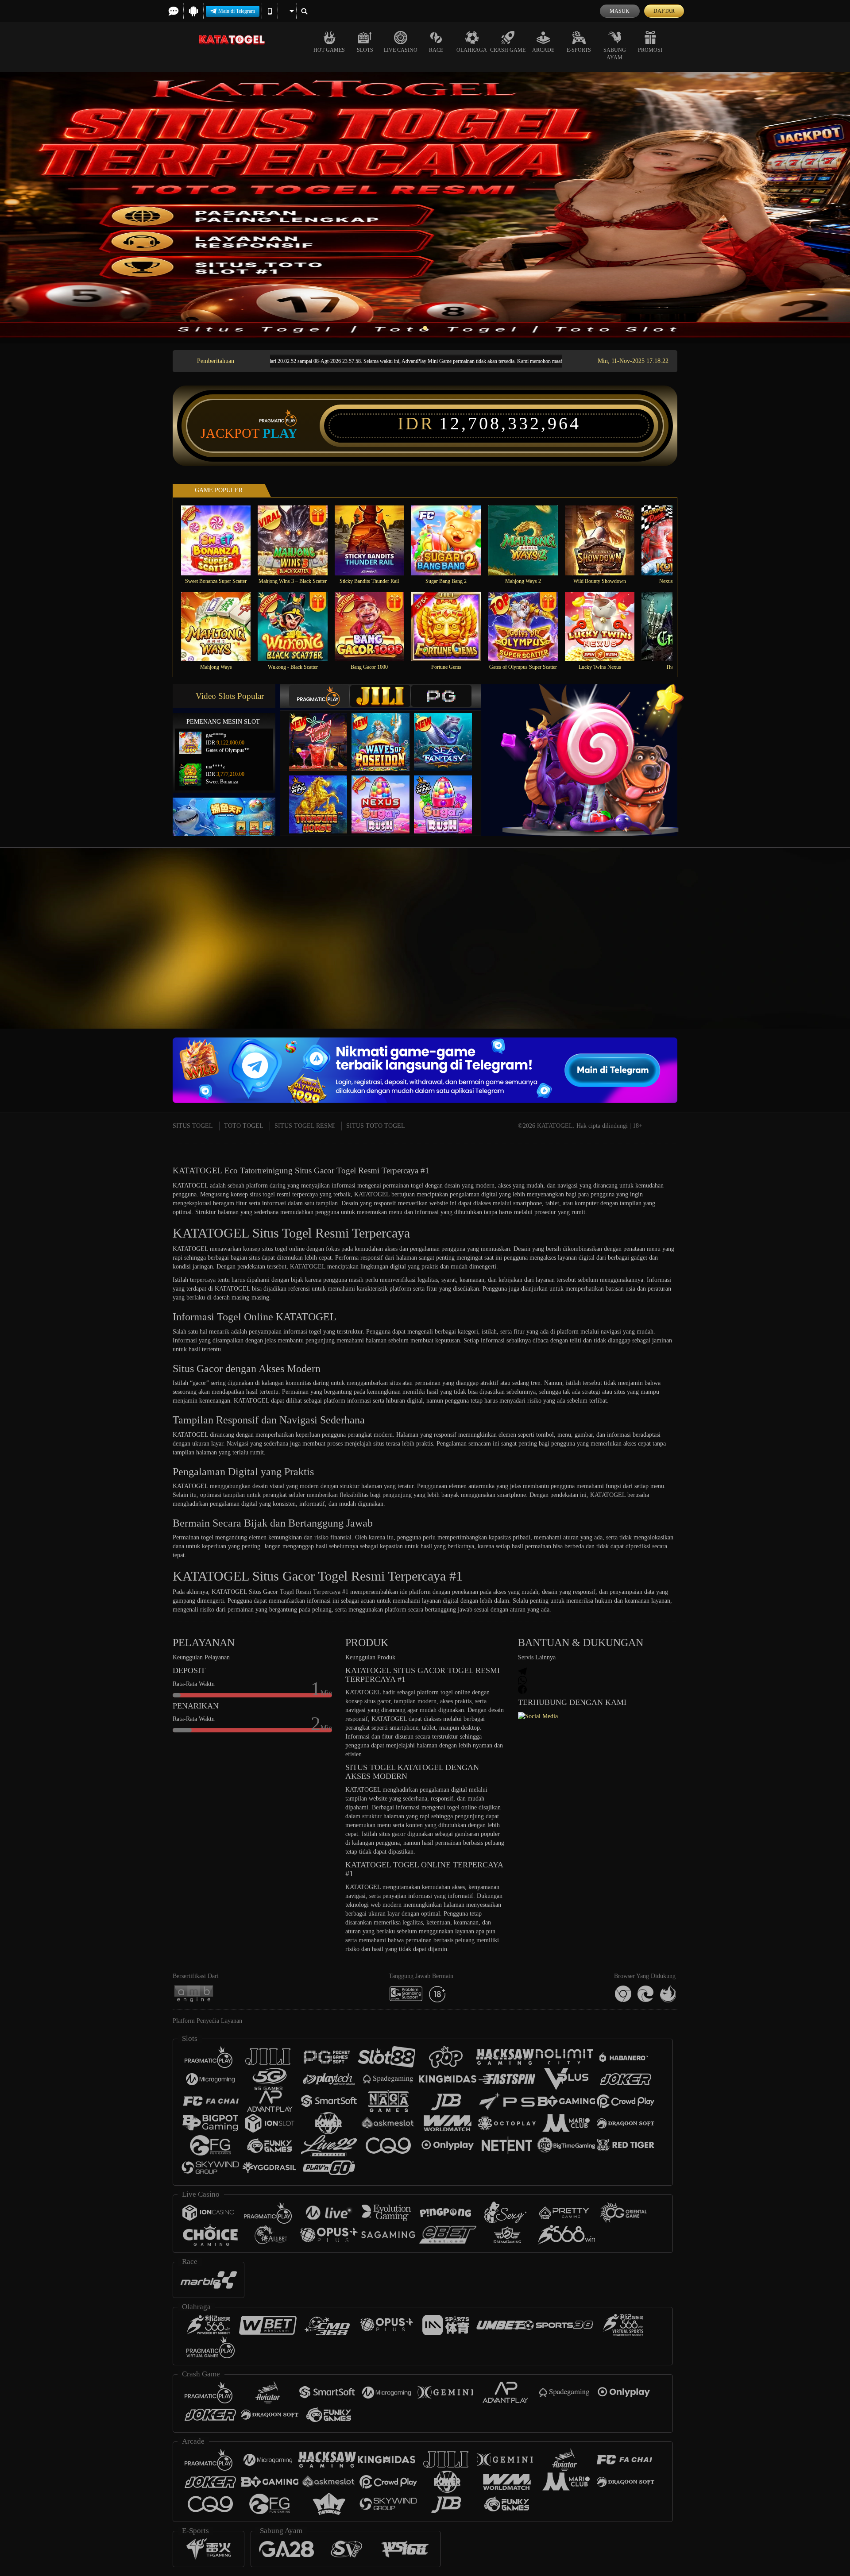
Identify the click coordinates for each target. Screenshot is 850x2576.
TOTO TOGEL (244, 1126)
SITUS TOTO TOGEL (376, 1126)
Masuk (620, 11)
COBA (324, 733)
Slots (365, 50)
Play (280, 433)
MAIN (222, 540)
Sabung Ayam (615, 54)
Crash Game (508, 50)
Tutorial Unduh (772, 957)
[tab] (319, 696)
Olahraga (472, 50)
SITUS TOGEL (193, 1126)
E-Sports (579, 50)
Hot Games (329, 50)
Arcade (543, 50)
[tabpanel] (425, 205)
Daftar (664, 11)
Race (436, 50)
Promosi (650, 50)
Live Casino (401, 50)
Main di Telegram (237, 11)
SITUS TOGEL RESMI (305, 1126)
